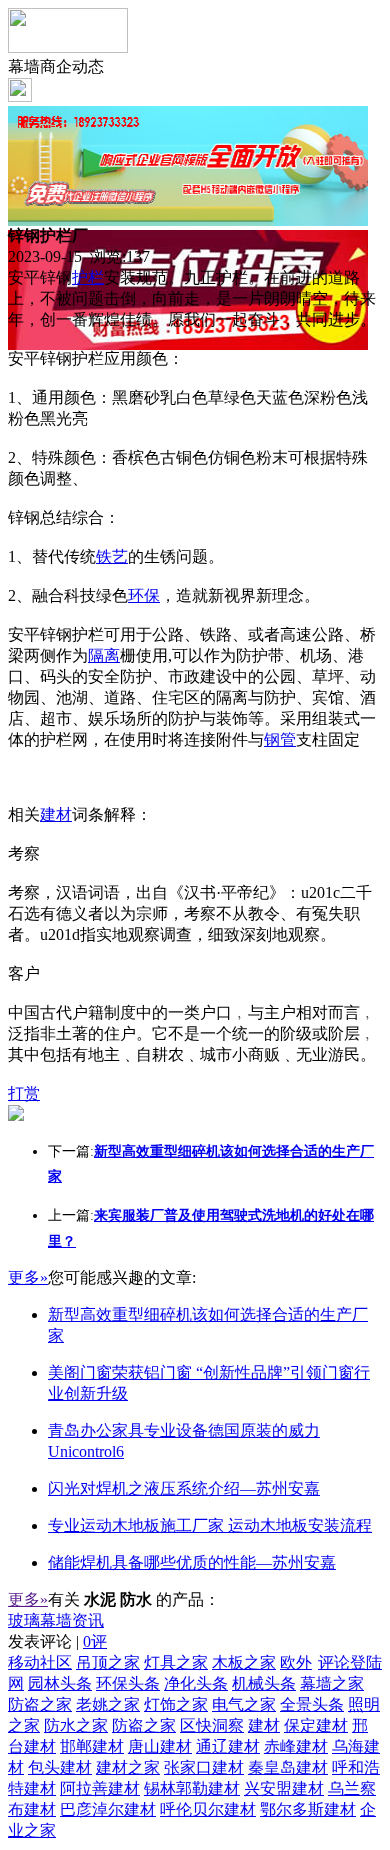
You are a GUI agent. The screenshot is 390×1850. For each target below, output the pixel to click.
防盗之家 (40, 1704)
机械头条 (264, 1683)
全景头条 (312, 1704)
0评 (95, 1641)
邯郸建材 (92, 1746)
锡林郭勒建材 (192, 1788)
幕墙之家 (332, 1683)
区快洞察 (212, 1725)
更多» (28, 1277)
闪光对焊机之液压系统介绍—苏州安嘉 (184, 1488)
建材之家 (128, 1767)
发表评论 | (57, 1641)
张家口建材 (204, 1767)
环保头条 (128, 1683)
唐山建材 (160, 1746)
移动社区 (40, 1662)
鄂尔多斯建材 (308, 1809)
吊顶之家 (108, 1662)
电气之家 (244, 1704)
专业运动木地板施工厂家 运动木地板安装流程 (210, 1525)
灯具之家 (176, 1662)
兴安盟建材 (284, 1788)
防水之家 (76, 1725)
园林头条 (60, 1683)
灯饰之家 (176, 1704)
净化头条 (196, 1683)
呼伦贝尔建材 (208, 1809)
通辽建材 (228, 1746)
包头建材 (60, 1767)
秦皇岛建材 (288, 1767)
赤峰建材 (296, 1746)
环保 (144, 595)
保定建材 (316, 1725)
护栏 (88, 277)
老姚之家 (108, 1704)
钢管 (280, 739)
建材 (56, 814)
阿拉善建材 (100, 1788)
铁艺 (112, 556)
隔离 (104, 655)
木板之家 (244, 1662)
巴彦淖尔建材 (108, 1809)
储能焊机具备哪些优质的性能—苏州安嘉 (192, 1562)
